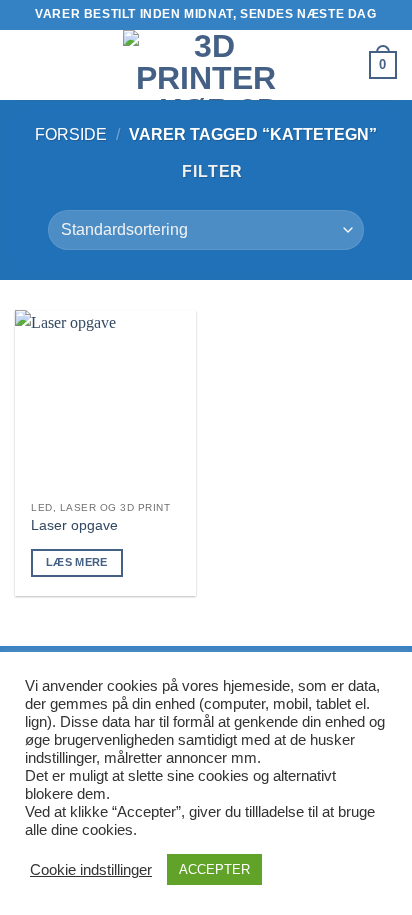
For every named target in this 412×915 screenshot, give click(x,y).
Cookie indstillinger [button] (91, 870)
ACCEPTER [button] (214, 869)
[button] (27, 64)
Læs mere (77, 562)
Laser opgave (74, 525)
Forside (71, 134)
